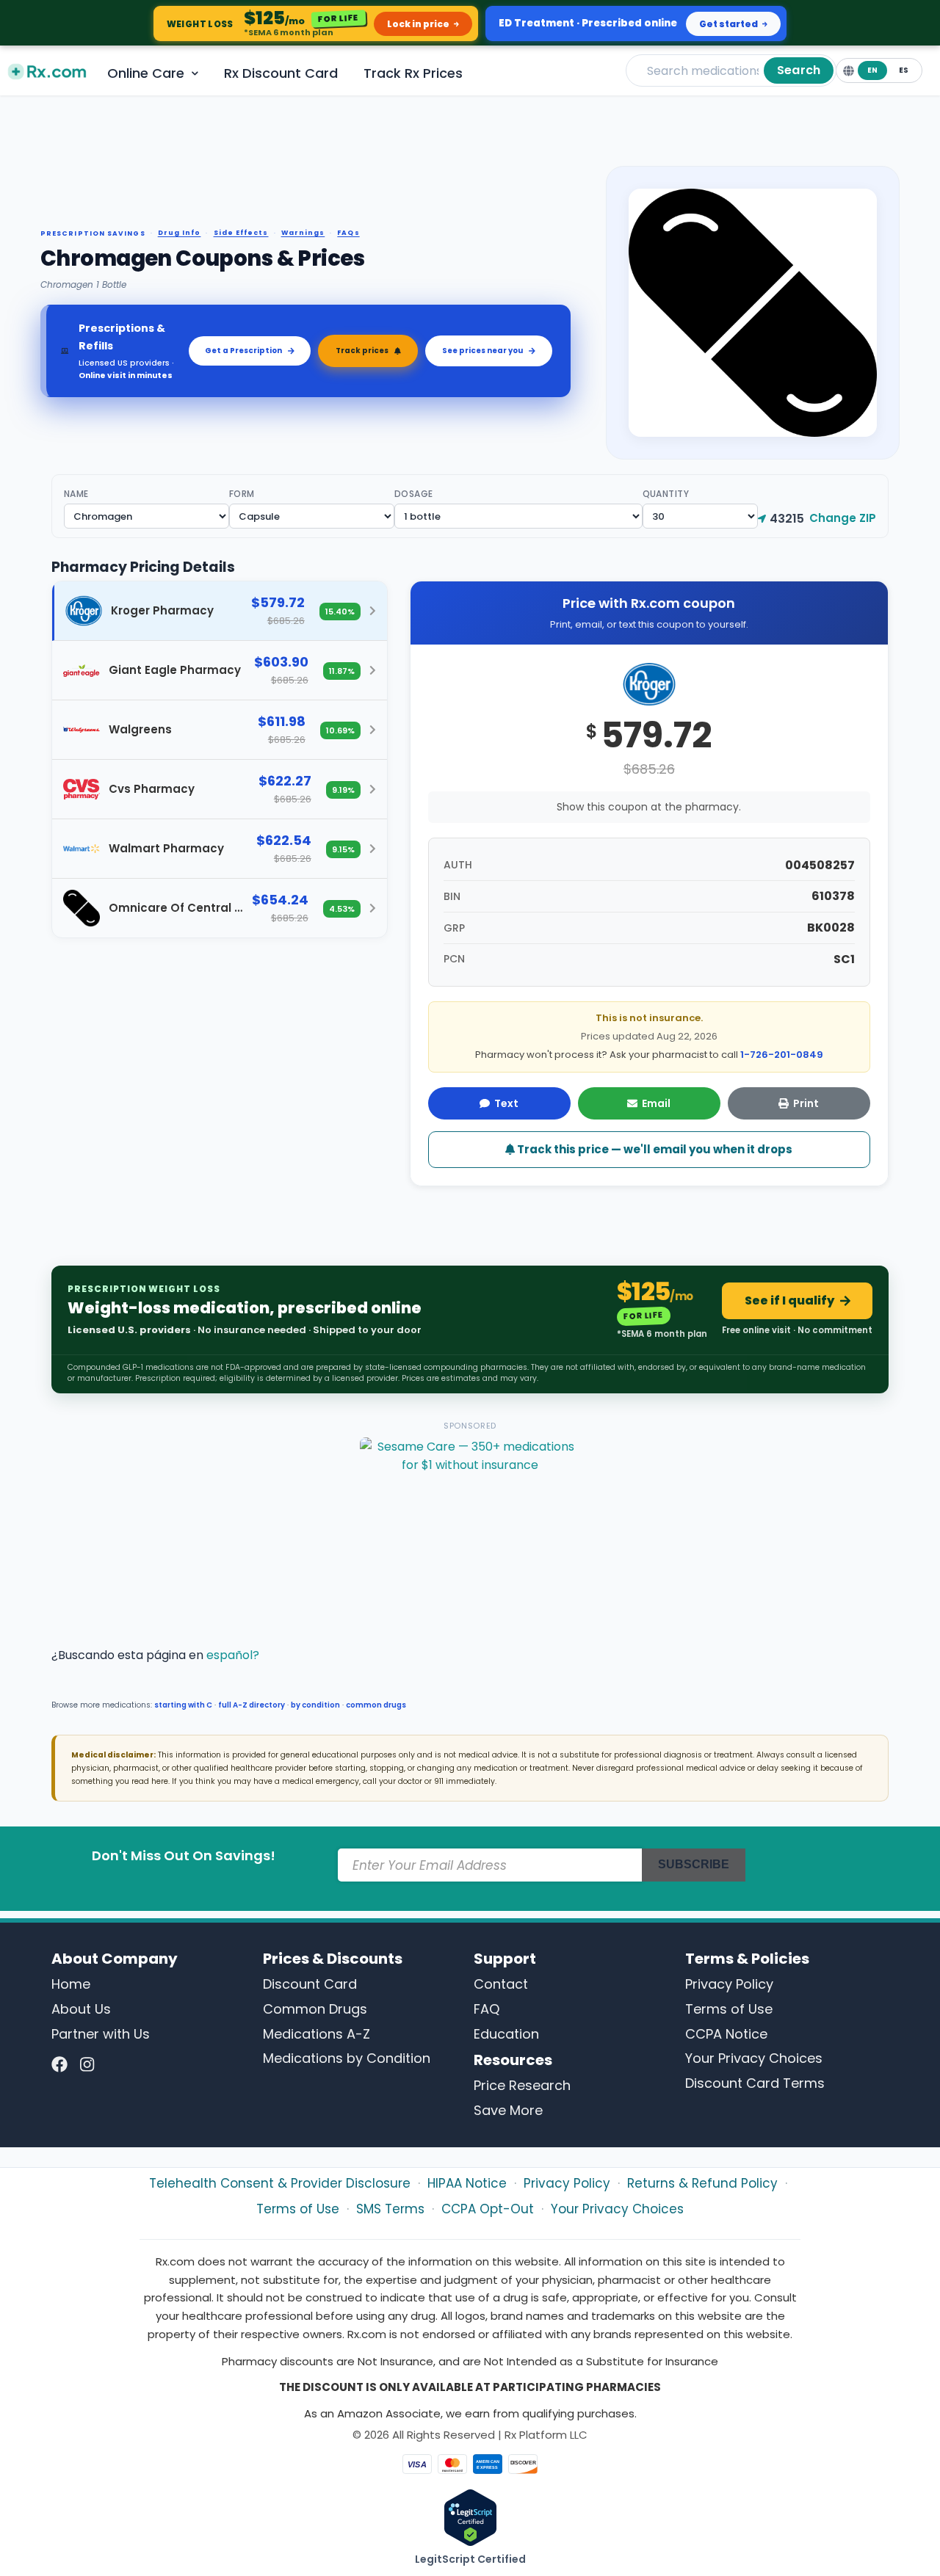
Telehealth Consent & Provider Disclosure (280, 2183)
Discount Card (310, 1984)
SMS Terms (390, 2209)
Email (656, 1103)
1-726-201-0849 (782, 1055)
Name (76, 494)
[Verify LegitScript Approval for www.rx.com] (470, 2517)
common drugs (376, 1705)
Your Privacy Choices (754, 2058)
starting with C (183, 1705)
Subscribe (694, 1864)
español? (233, 1655)
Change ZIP (843, 518)
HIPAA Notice (467, 2183)
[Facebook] (59, 2065)
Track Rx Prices (413, 73)
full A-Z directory (252, 1705)
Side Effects (241, 233)
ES (904, 70)
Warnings (303, 233)
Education (506, 2034)
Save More (508, 2110)
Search (799, 70)
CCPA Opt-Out (488, 2209)
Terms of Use (729, 2009)
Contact (501, 1984)
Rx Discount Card (281, 73)
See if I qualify (789, 1300)
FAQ (487, 2009)
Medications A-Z (317, 2034)
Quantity (666, 494)
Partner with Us (101, 2034)
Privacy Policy (729, 1984)
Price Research (522, 2085)
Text (506, 1103)
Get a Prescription (243, 351)
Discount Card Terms (755, 2083)
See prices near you (482, 351)
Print (806, 1103)
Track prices (362, 351)
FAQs (348, 233)
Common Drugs (315, 2009)
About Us (81, 2009)
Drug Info (180, 233)
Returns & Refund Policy (702, 2183)
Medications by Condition (347, 2058)
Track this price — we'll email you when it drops (654, 1149)
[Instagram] (87, 2065)
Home (71, 1984)
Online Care (146, 73)
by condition (315, 1705)
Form (242, 494)
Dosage (414, 494)
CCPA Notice (726, 2034)
